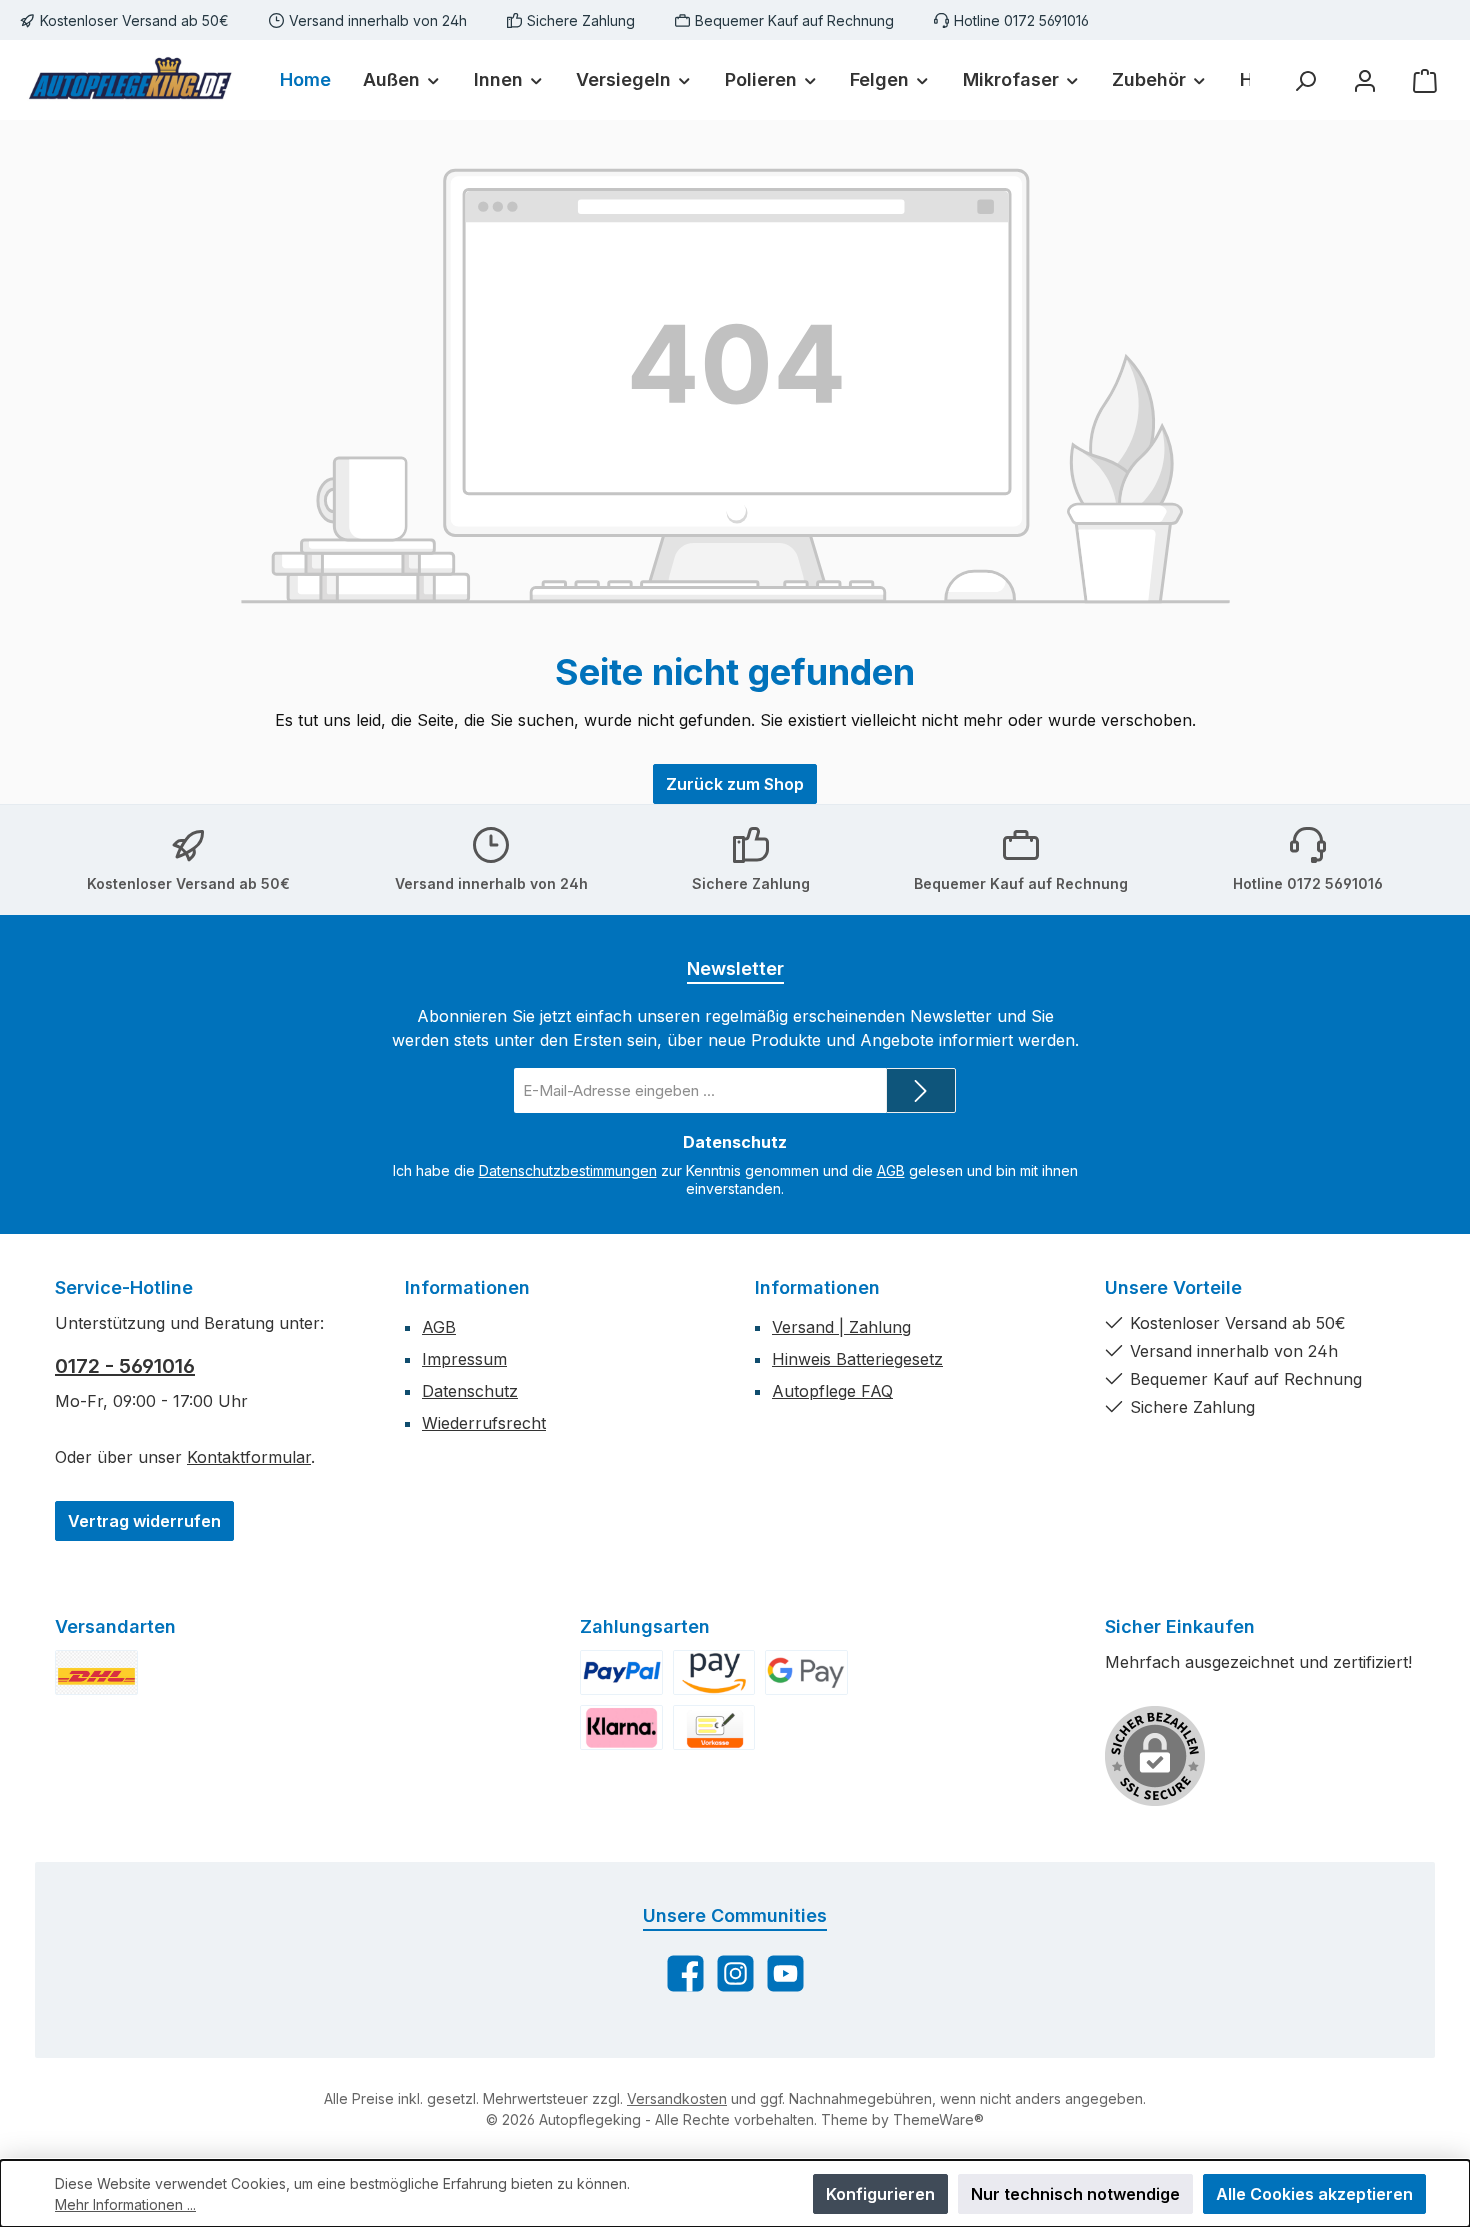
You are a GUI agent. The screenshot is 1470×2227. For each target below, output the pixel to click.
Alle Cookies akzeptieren (1314, 2194)
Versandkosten (677, 2098)
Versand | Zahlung (841, 1327)
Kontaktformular (249, 1457)
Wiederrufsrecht (484, 1423)
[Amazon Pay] (714, 1672)
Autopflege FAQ (832, 1391)
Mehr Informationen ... (125, 2204)
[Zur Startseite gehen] (130, 80)
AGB (891, 1170)
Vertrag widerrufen (144, 1521)
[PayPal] (621, 1672)
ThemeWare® (938, 2119)
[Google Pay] (806, 1672)
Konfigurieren (880, 2194)
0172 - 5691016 (125, 1366)
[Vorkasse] (714, 1727)
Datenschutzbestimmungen (568, 1170)
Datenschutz (470, 1391)
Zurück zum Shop (735, 784)
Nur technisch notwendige (1075, 2194)
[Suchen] (1305, 80)
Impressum (464, 1359)
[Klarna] (621, 1727)
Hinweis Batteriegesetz (857, 1359)
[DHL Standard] (96, 1672)
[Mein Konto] (1365, 80)
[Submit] (921, 1090)
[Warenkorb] (1425, 80)
